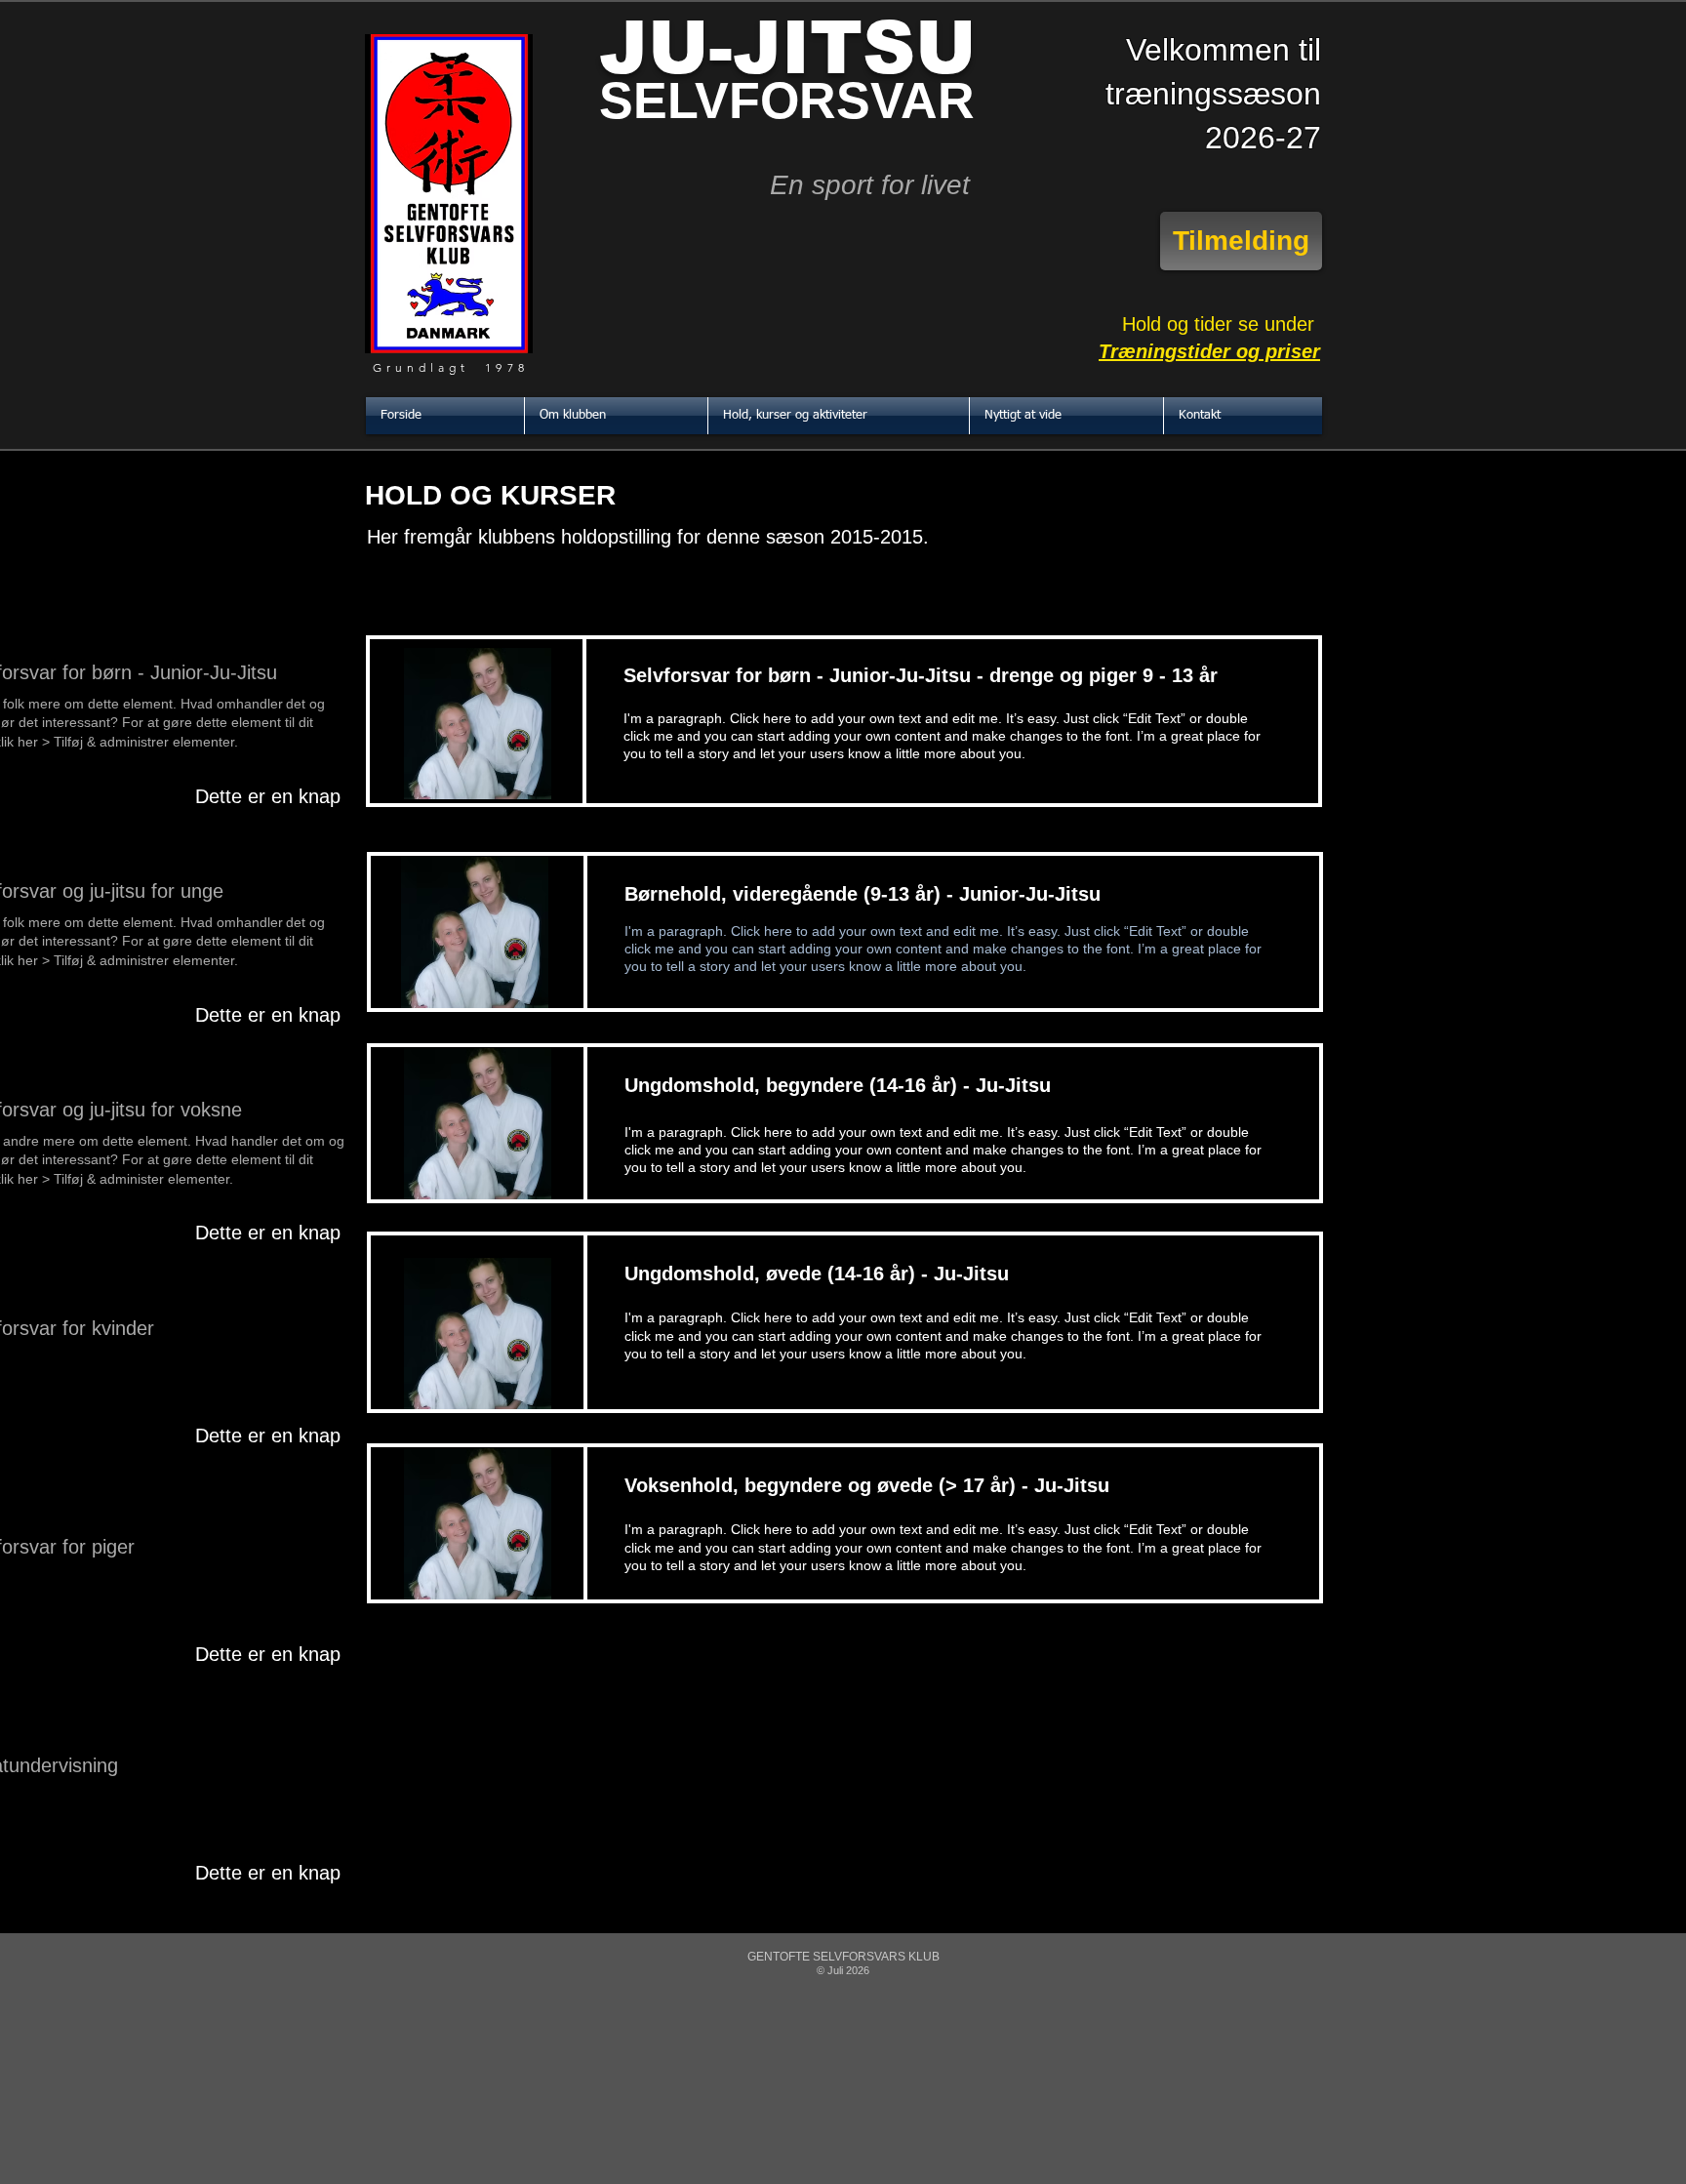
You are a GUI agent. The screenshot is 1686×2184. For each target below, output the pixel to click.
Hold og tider (1180, 324)
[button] (616, 416)
